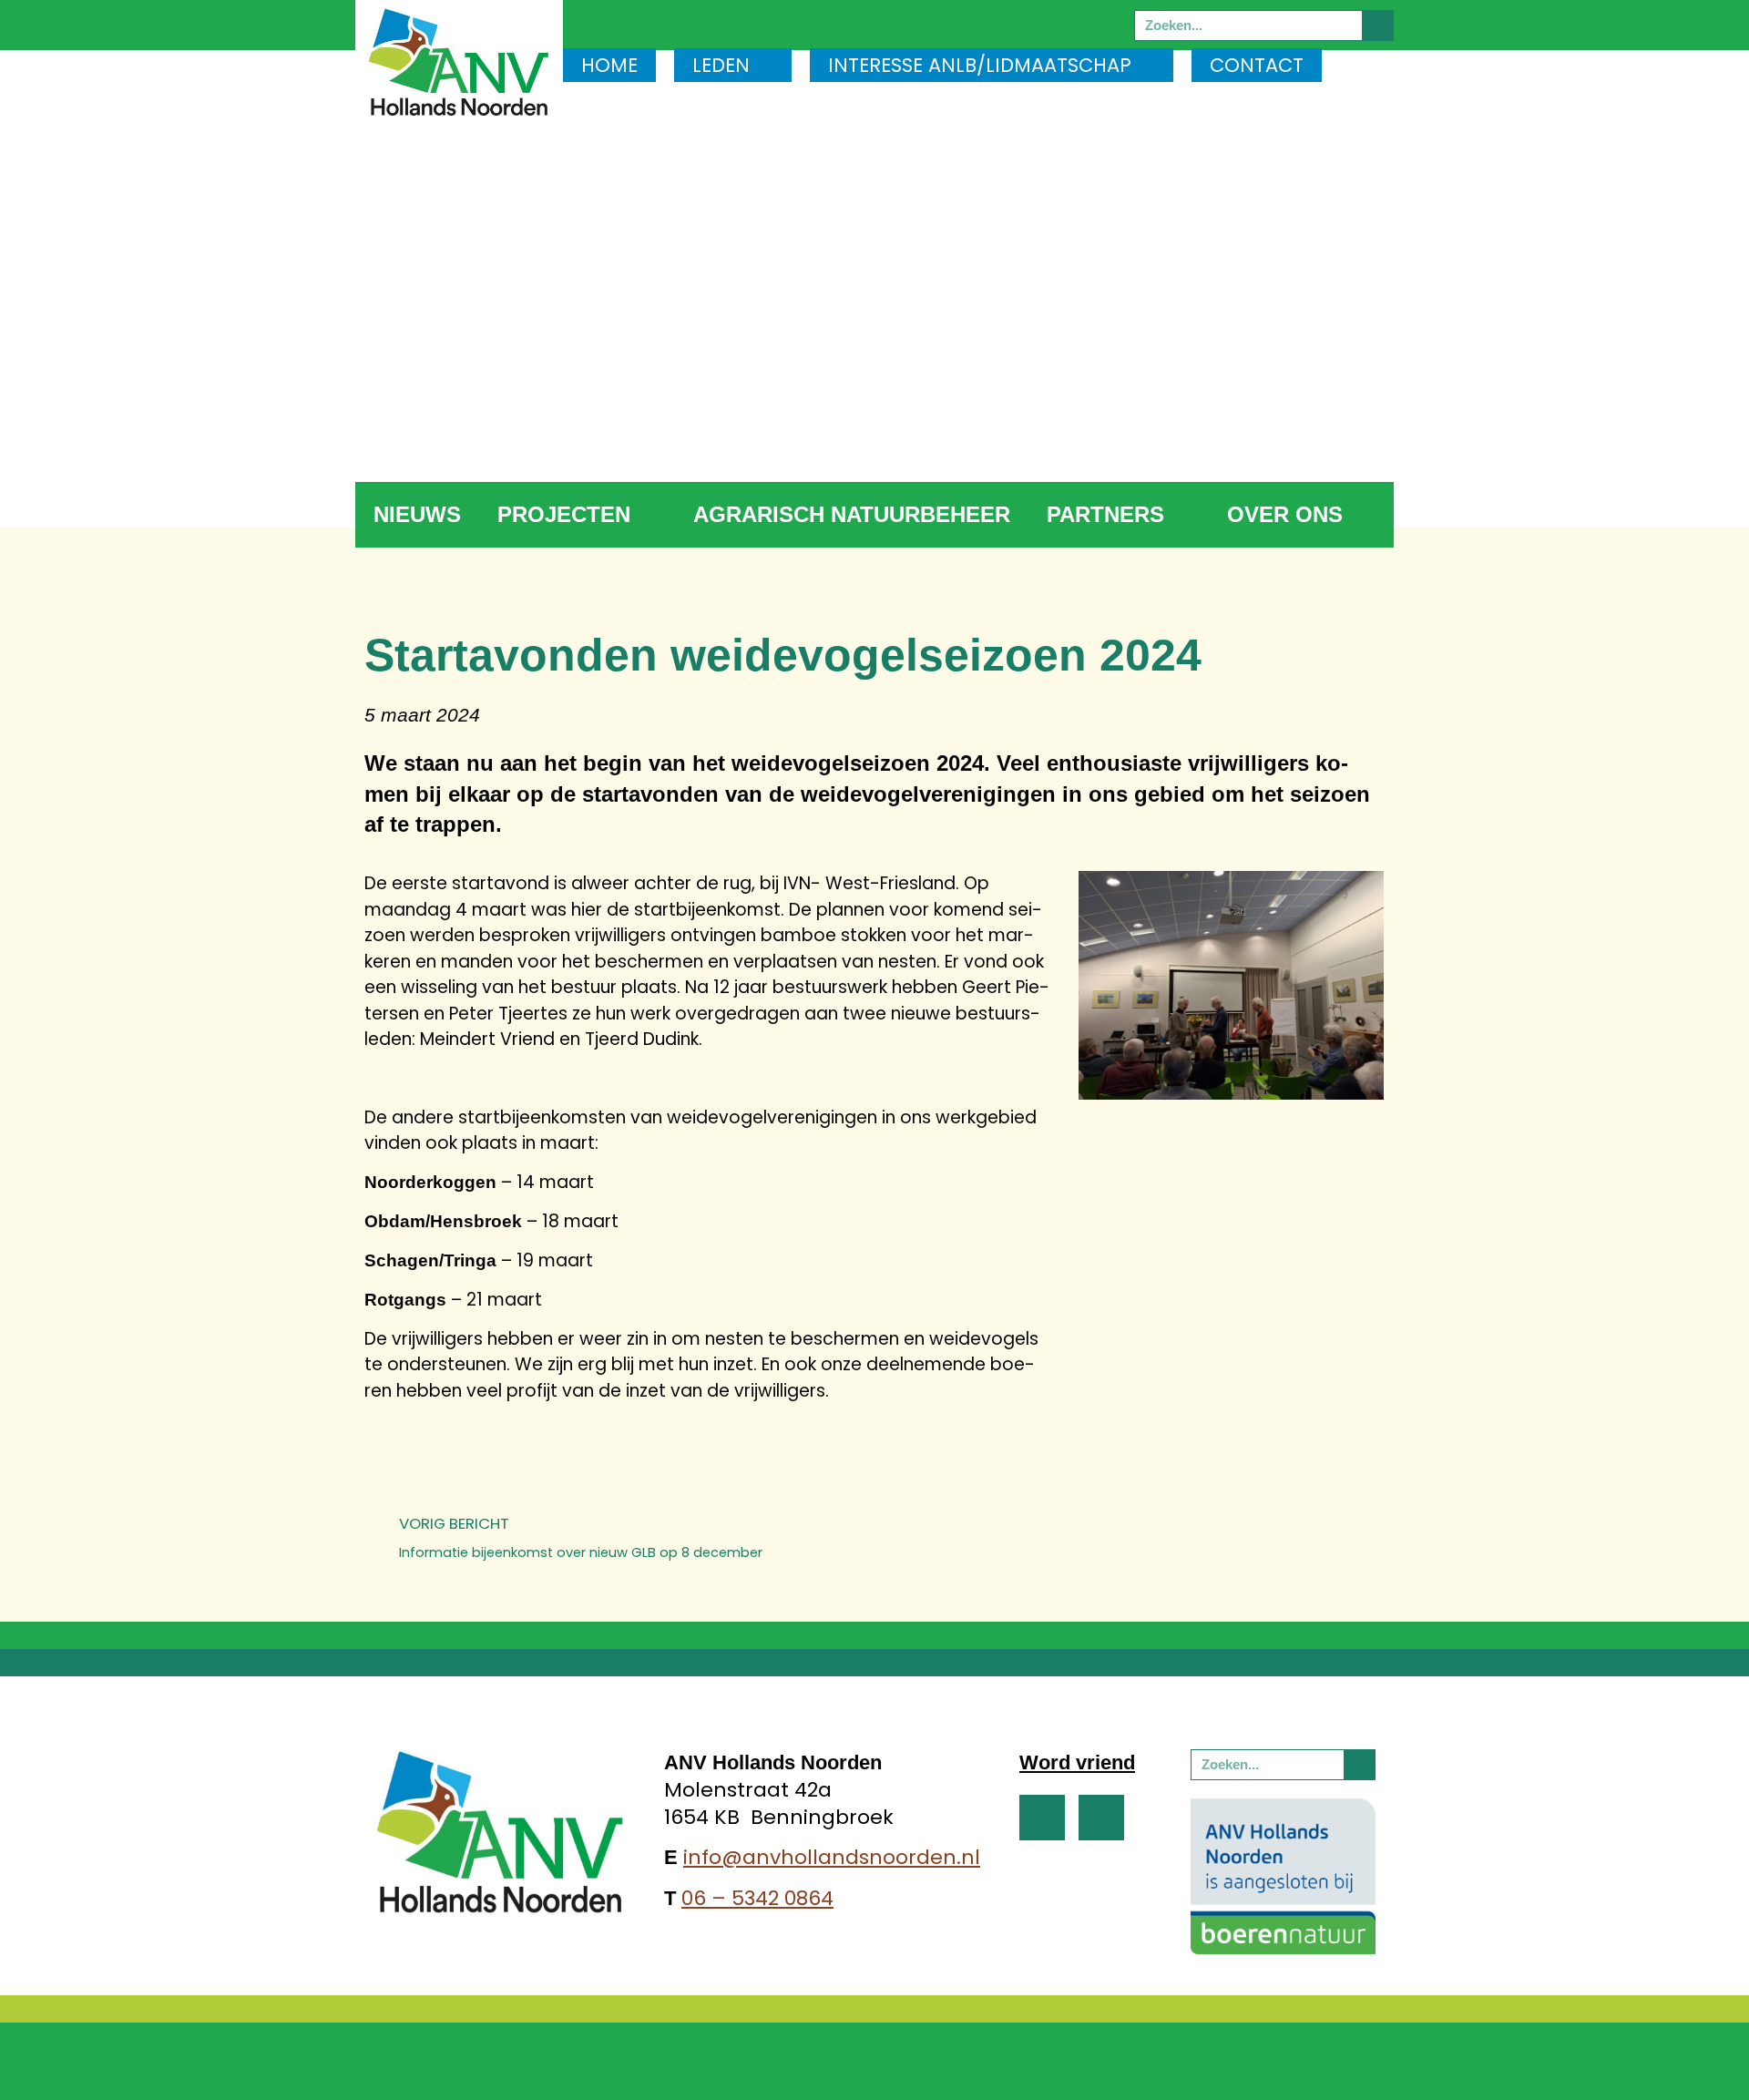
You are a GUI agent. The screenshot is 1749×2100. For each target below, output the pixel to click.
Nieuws (417, 514)
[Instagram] (1101, 1818)
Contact (1257, 65)
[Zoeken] (1377, 26)
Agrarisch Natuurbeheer (852, 514)
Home (609, 65)
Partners (1105, 514)
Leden (721, 65)
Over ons (1285, 514)
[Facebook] (1042, 1818)
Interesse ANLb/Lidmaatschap (980, 65)
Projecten (564, 514)
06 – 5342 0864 (757, 1898)
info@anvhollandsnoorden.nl (832, 1857)
